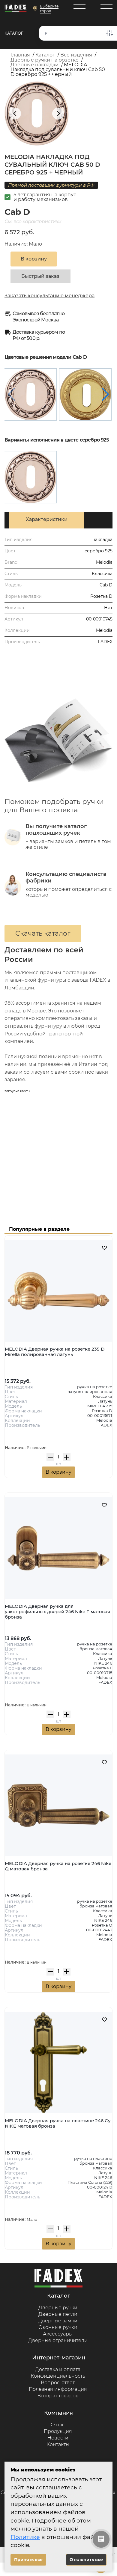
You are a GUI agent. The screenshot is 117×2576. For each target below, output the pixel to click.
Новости (58, 2438)
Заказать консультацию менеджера (49, 296)
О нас (58, 2425)
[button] (105, 394)
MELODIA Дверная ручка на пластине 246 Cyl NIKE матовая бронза (58, 2123)
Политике (25, 2537)
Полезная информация (58, 2389)
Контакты (58, 2444)
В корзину (58, 1472)
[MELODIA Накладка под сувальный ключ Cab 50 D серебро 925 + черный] (30, 394)
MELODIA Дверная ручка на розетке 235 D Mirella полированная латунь (55, 1352)
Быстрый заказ (40, 276)
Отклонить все (86, 2560)
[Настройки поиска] (109, 33)
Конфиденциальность (58, 2376)
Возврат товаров (58, 2396)
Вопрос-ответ (58, 2383)
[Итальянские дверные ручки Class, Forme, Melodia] (16, 9)
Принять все (28, 2560)
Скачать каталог (43, 933)
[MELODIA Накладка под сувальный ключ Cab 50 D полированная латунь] (85, 394)
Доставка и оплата (58, 2369)
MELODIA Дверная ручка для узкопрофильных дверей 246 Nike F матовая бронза (57, 1612)
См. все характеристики (33, 222)
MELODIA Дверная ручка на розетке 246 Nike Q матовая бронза (58, 1866)
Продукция (58, 2431)
